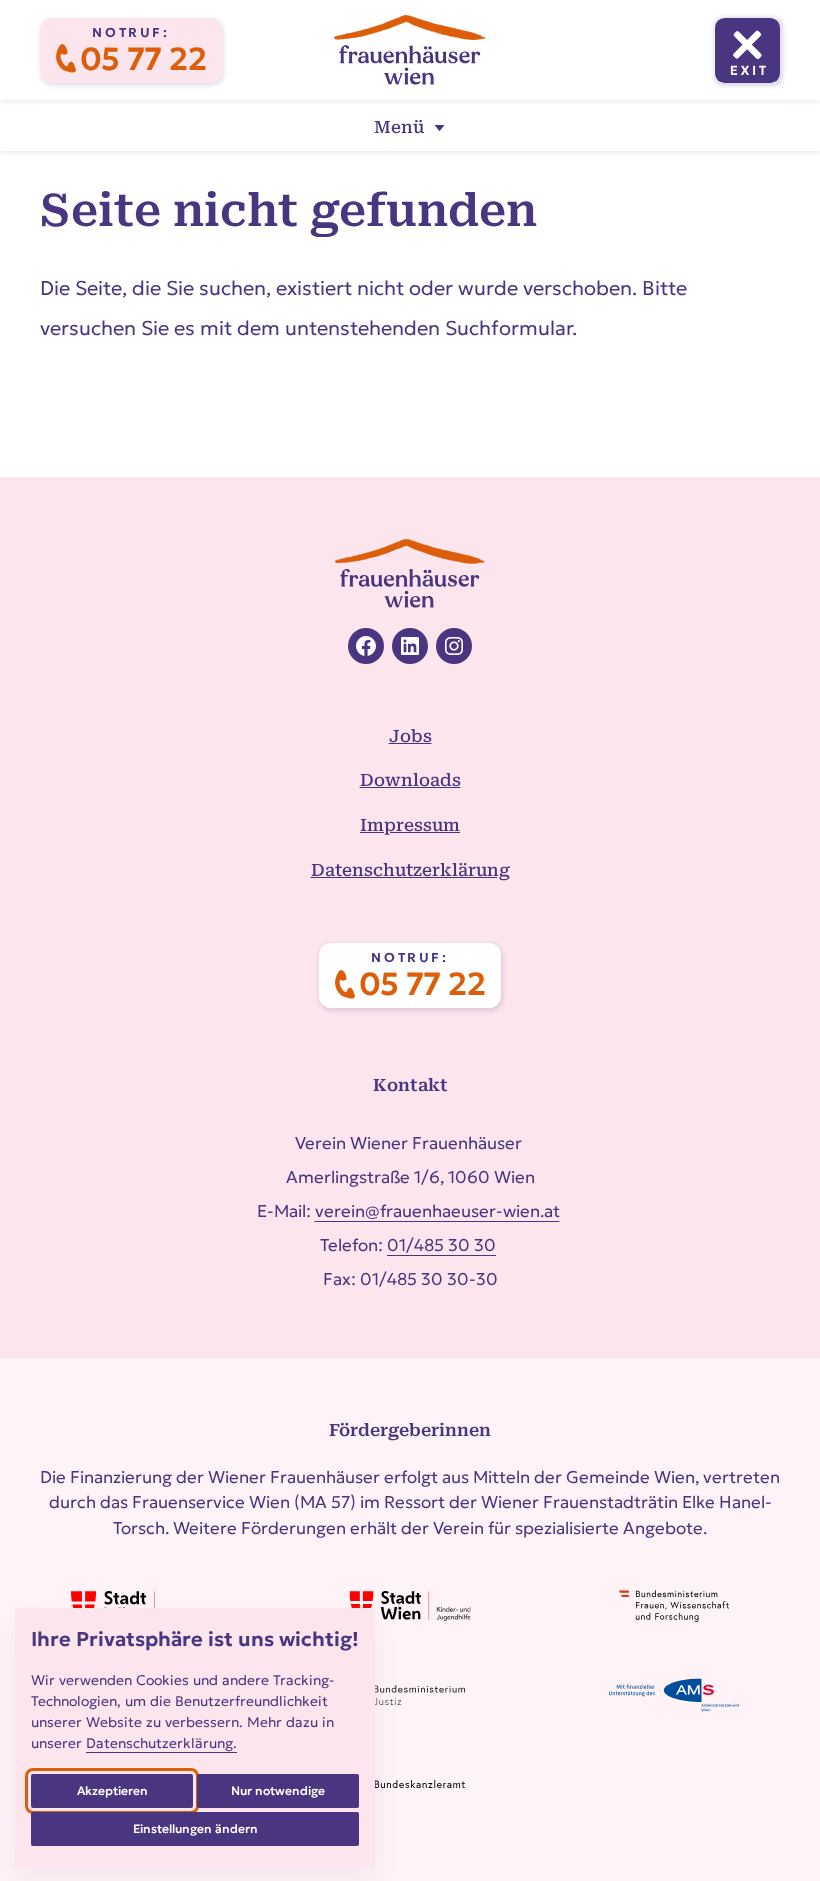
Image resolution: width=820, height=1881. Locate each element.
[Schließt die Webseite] (747, 50)
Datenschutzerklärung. (161, 1743)
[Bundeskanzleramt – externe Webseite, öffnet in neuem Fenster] (410, 1784)
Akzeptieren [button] (112, 1790)
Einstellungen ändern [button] (195, 1828)
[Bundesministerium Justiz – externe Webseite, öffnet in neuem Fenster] (410, 1695)
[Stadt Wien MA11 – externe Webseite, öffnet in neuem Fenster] (410, 1606)
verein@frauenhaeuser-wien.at (437, 1211)
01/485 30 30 (441, 1245)
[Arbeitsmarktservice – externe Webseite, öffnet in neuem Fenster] (674, 1695)
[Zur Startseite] (410, 50)
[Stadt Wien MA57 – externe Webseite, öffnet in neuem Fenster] (146, 1606)
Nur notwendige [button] (278, 1790)
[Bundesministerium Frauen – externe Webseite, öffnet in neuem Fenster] (674, 1606)
